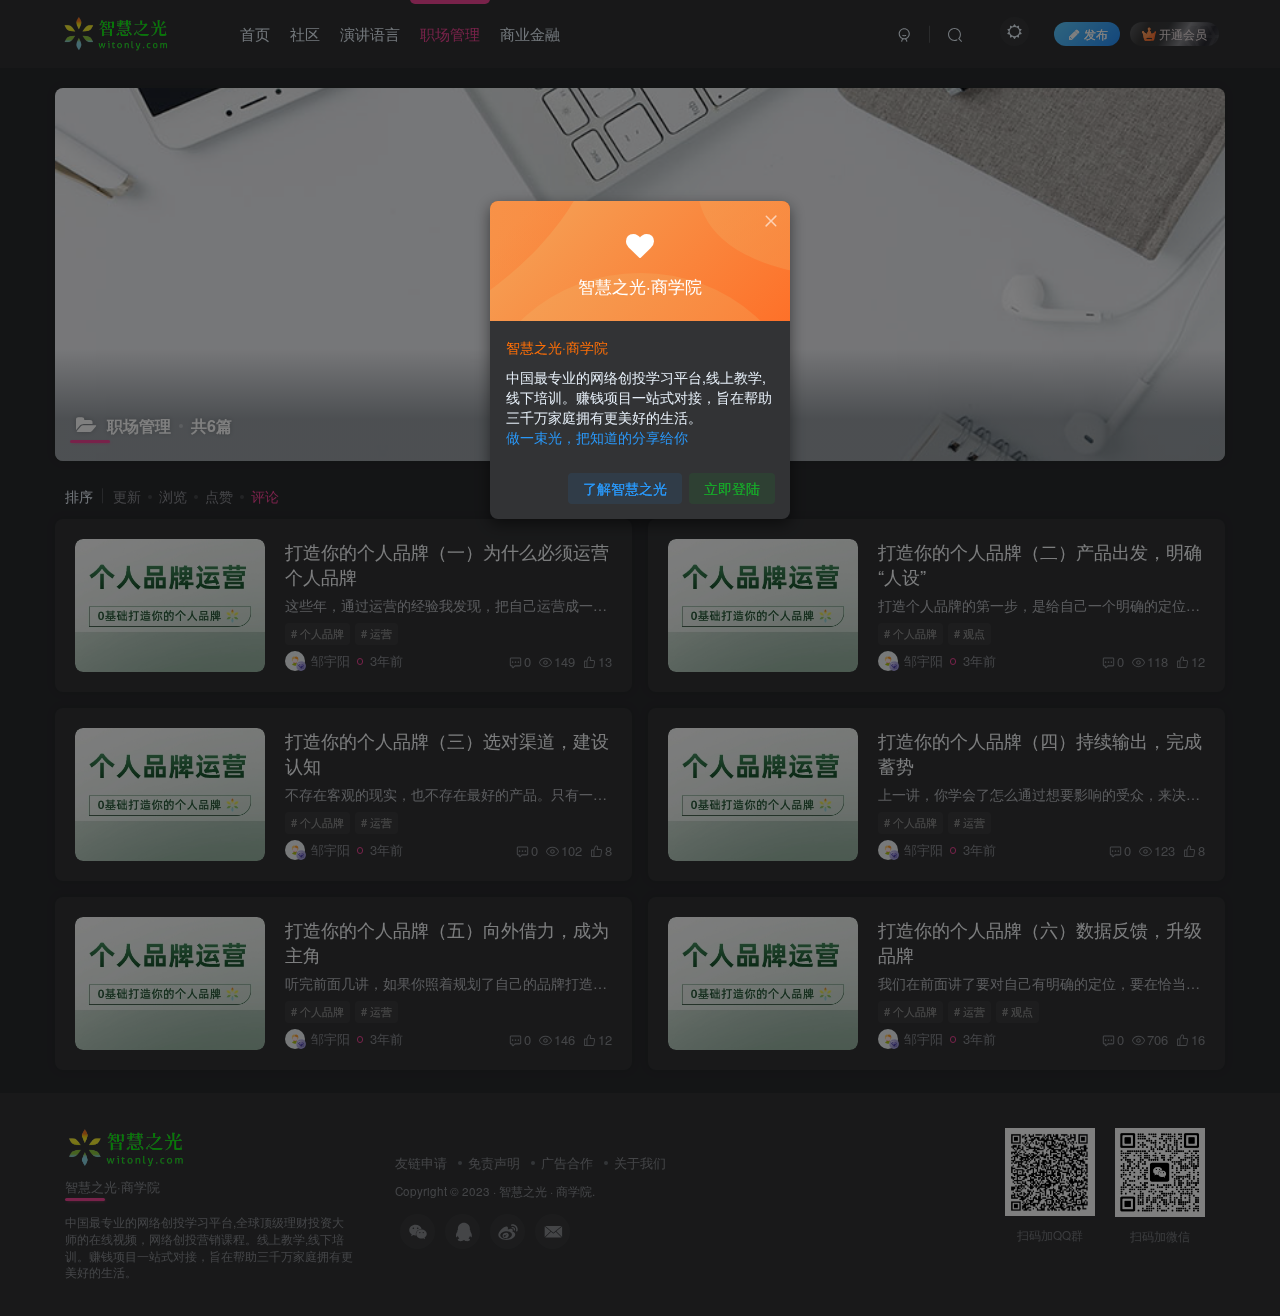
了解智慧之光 (625, 488)
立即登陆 (732, 488)
